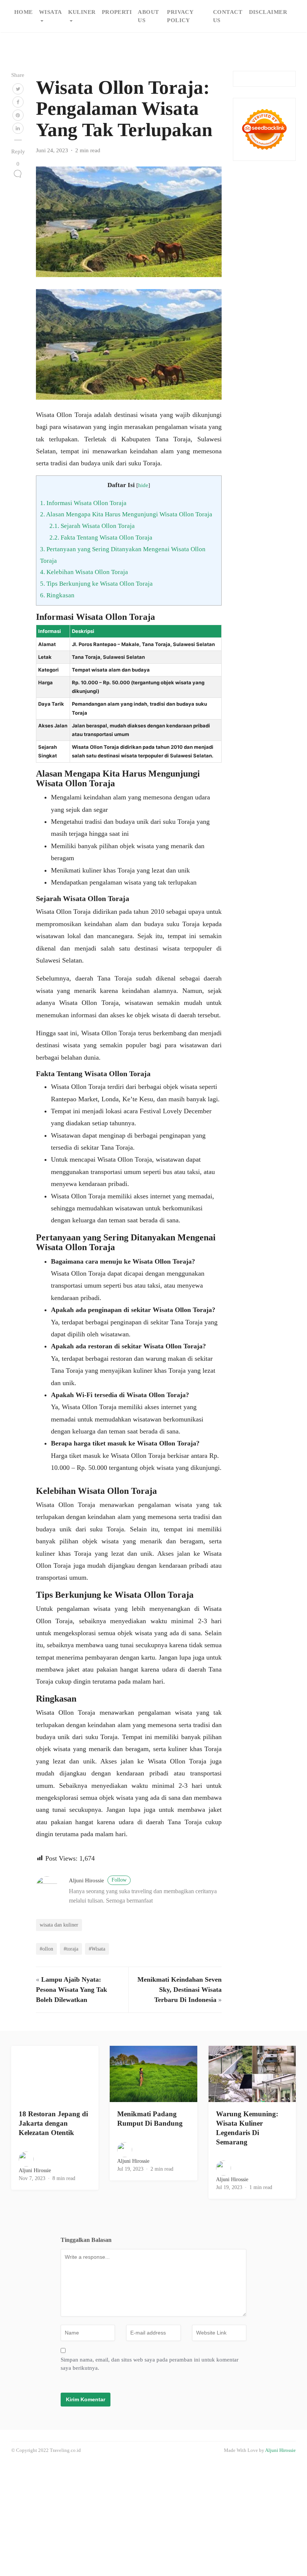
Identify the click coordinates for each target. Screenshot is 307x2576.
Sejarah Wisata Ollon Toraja (92, 526)
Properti (117, 12)
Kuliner (82, 12)
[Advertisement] (153, 2518)
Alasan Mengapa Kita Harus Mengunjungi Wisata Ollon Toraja (126, 514)
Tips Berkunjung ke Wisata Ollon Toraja (96, 584)
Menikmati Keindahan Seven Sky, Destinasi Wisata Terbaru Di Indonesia (180, 1990)
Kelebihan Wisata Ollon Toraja (84, 572)
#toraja (71, 1949)
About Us (148, 16)
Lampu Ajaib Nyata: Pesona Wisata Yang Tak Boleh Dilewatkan (72, 1990)
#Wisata (97, 1949)
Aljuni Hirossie (98, 1880)
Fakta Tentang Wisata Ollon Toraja (101, 538)
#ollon (46, 1949)
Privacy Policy (180, 16)
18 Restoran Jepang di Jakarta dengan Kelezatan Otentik (53, 2123)
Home (24, 12)
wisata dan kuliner (59, 1925)
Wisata (51, 12)
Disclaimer (268, 12)
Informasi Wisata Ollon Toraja (83, 503)
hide (143, 485)
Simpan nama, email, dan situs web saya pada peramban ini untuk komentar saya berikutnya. (150, 2364)
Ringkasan (57, 595)
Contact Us (228, 16)
